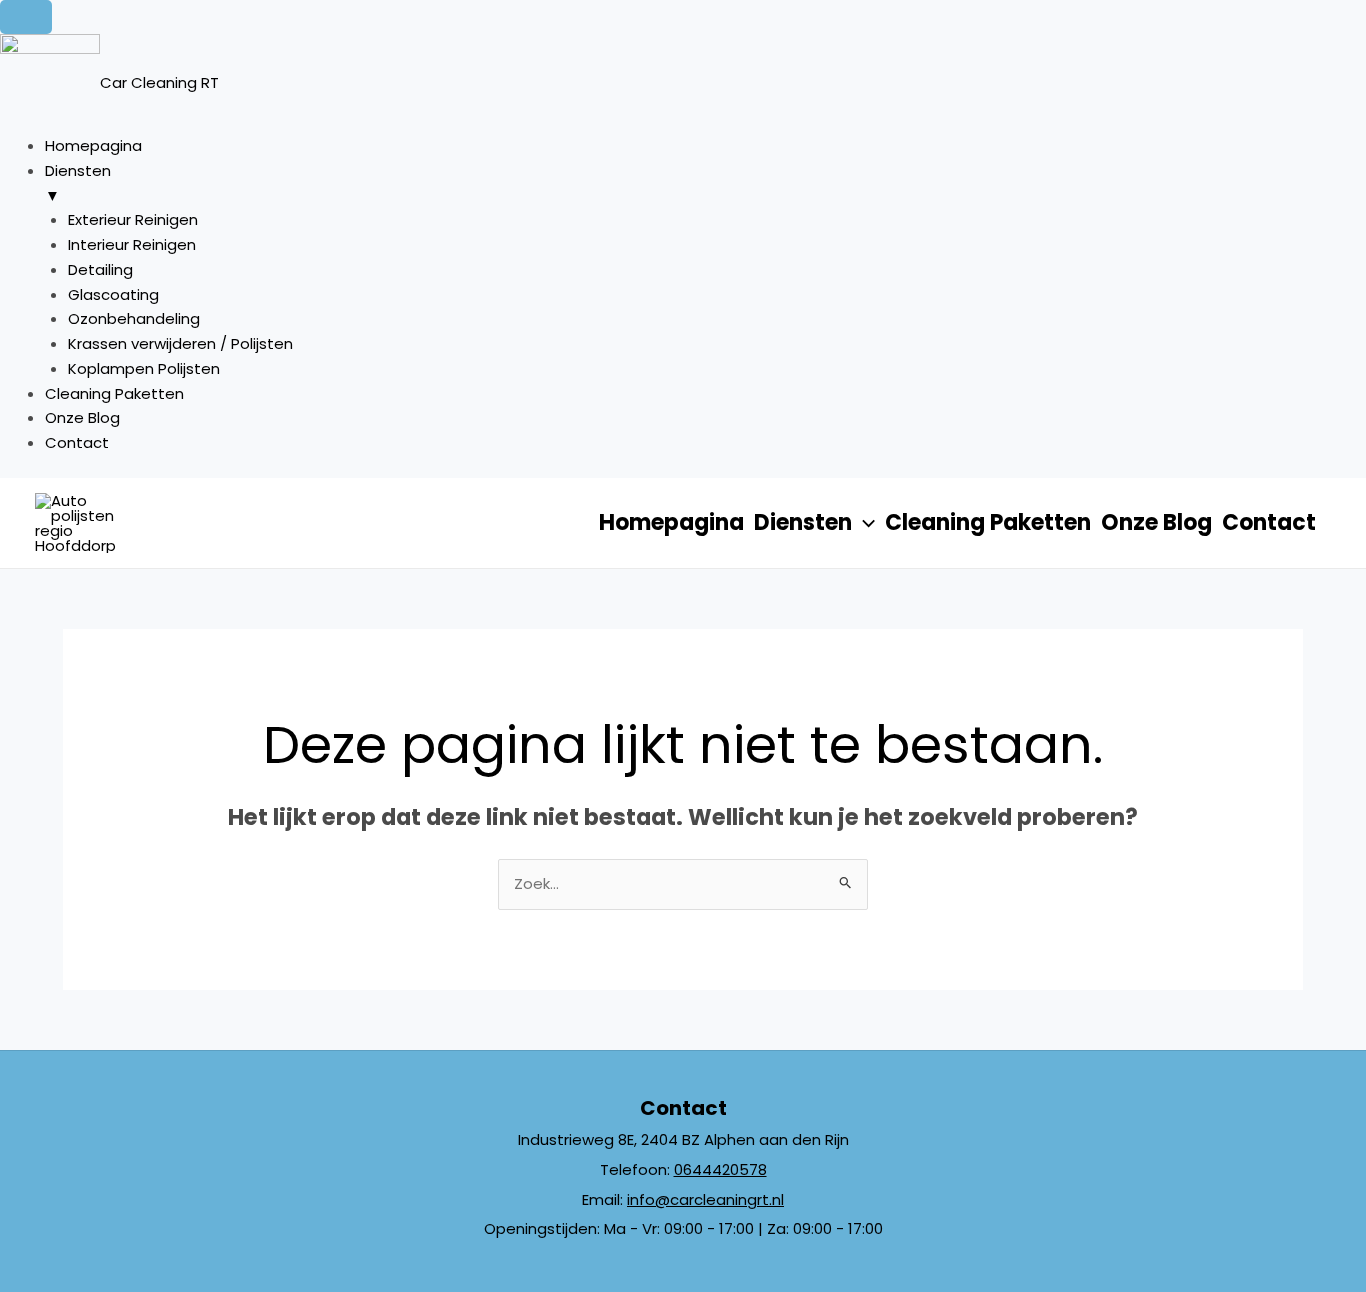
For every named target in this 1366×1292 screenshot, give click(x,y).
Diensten (803, 522)
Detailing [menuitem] (100, 269)
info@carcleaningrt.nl (705, 1199)
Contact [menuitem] (77, 442)
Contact (1269, 522)
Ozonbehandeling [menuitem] (134, 318)
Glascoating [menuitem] (113, 294)
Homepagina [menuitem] (93, 145)
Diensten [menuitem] (78, 183)
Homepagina (671, 522)
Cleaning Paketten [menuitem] (114, 393)
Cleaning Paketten (988, 522)
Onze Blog (1156, 522)
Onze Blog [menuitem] (82, 417)
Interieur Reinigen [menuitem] (132, 244)
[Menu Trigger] (26, 17)
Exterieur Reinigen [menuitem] (133, 219)
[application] (863, 523)
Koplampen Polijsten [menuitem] (144, 368)
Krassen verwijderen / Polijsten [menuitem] (180, 343)
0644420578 (720, 1169)
